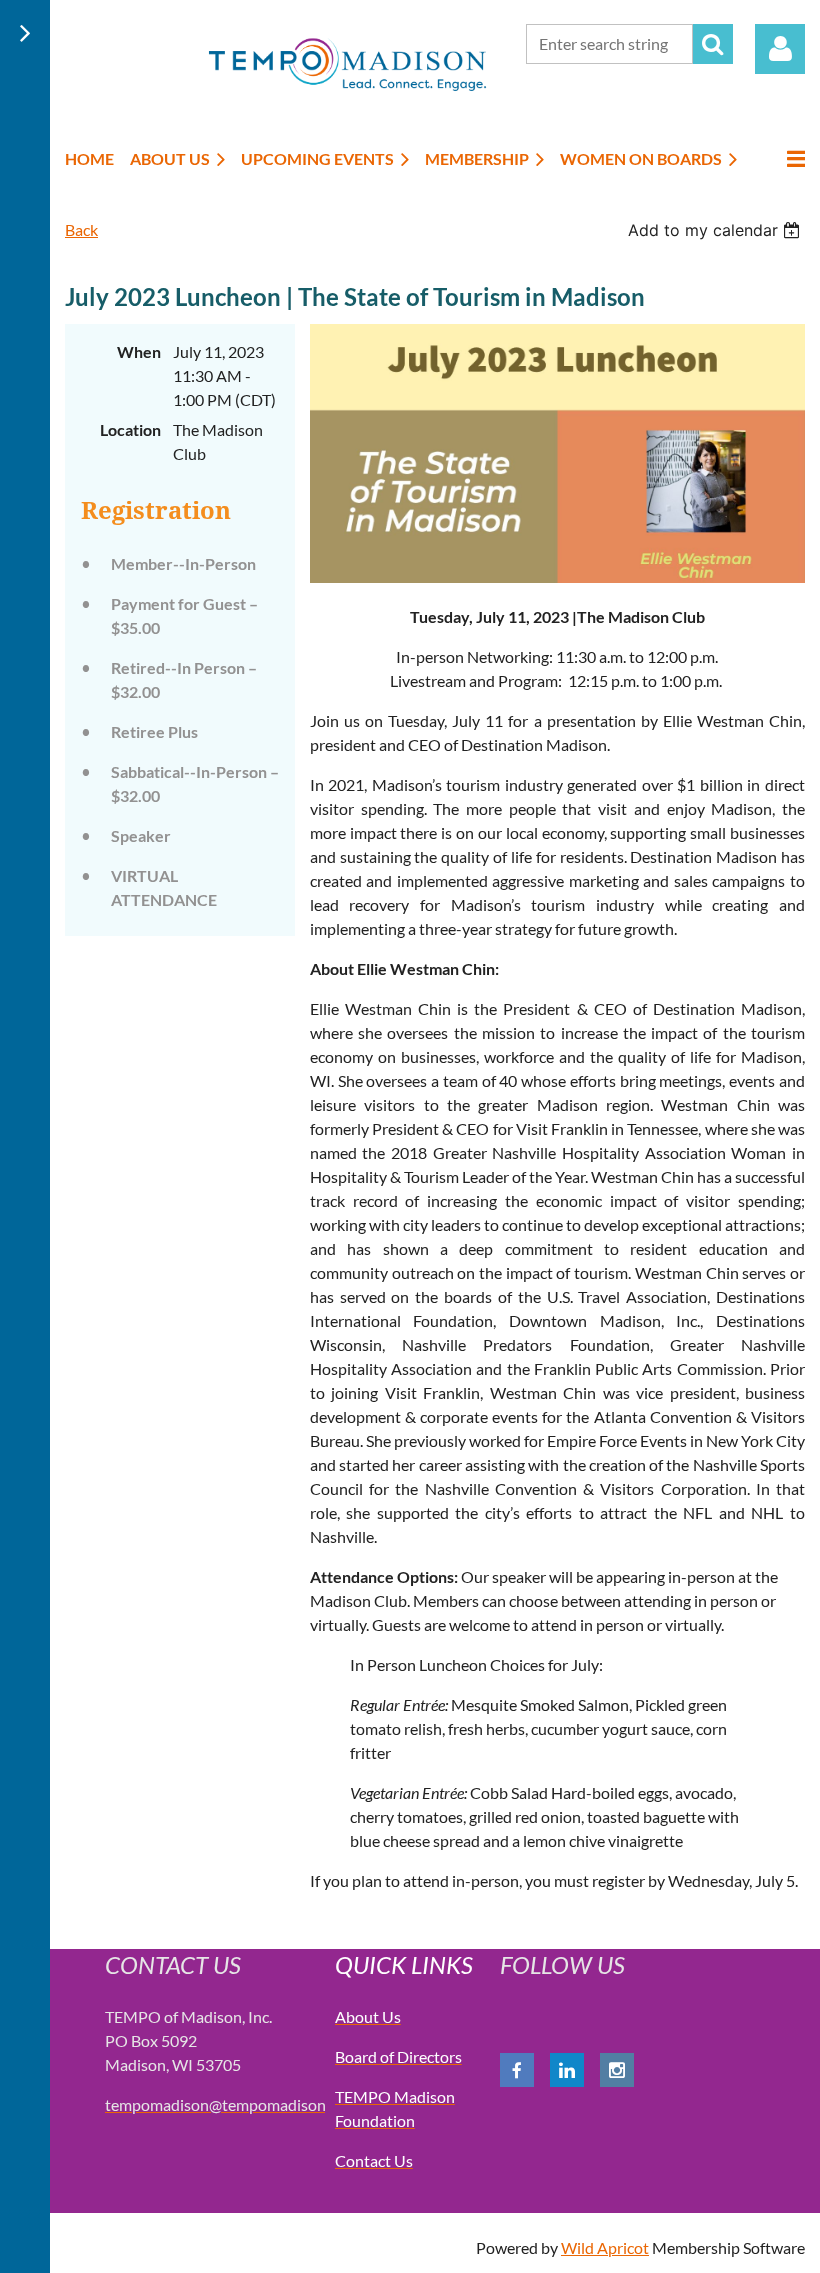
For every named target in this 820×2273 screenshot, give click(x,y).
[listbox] (716, 230)
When (139, 351)
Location (130, 429)
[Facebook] (517, 2070)
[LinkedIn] (567, 2070)
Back (81, 229)
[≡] (779, 158)
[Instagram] (617, 2070)
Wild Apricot (605, 2247)
